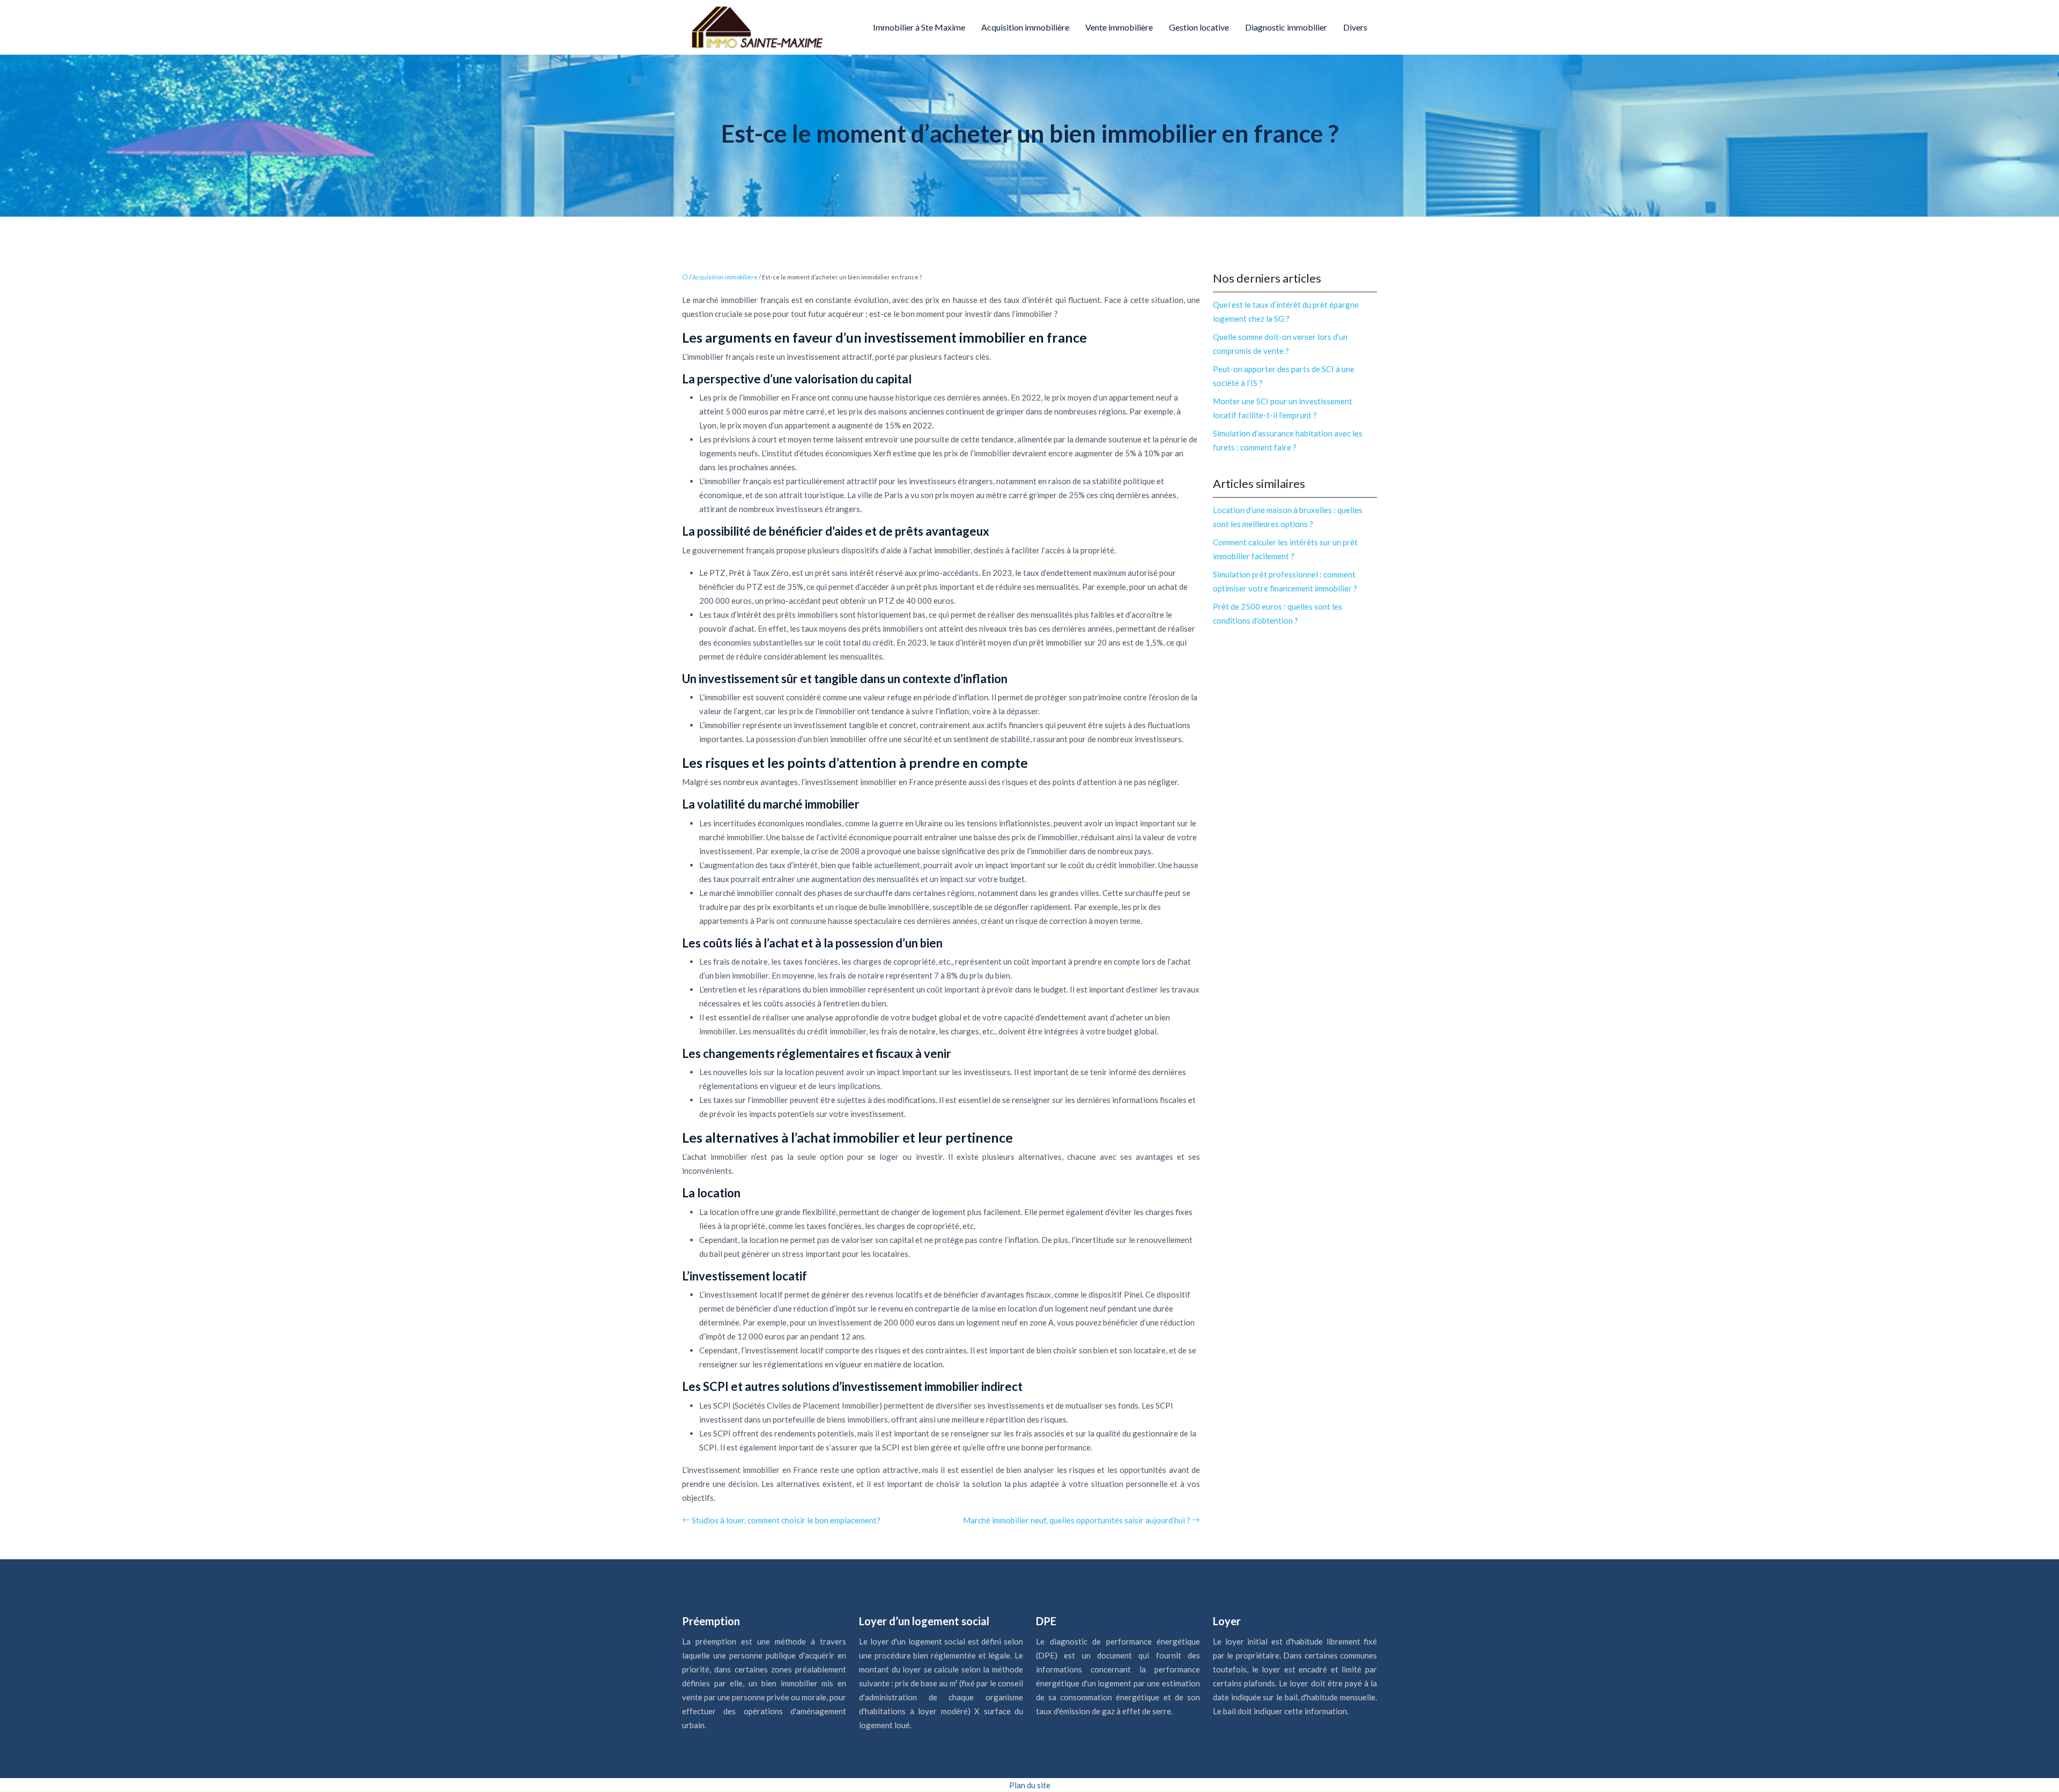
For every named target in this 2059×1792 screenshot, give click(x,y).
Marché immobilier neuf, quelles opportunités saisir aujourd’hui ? (1077, 1520)
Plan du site (1030, 1785)
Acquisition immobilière (1025, 27)
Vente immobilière (1119, 27)
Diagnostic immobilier (1286, 27)
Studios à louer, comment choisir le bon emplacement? (786, 1520)
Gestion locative (1199, 27)
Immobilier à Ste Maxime (919, 27)
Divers (1355, 27)
